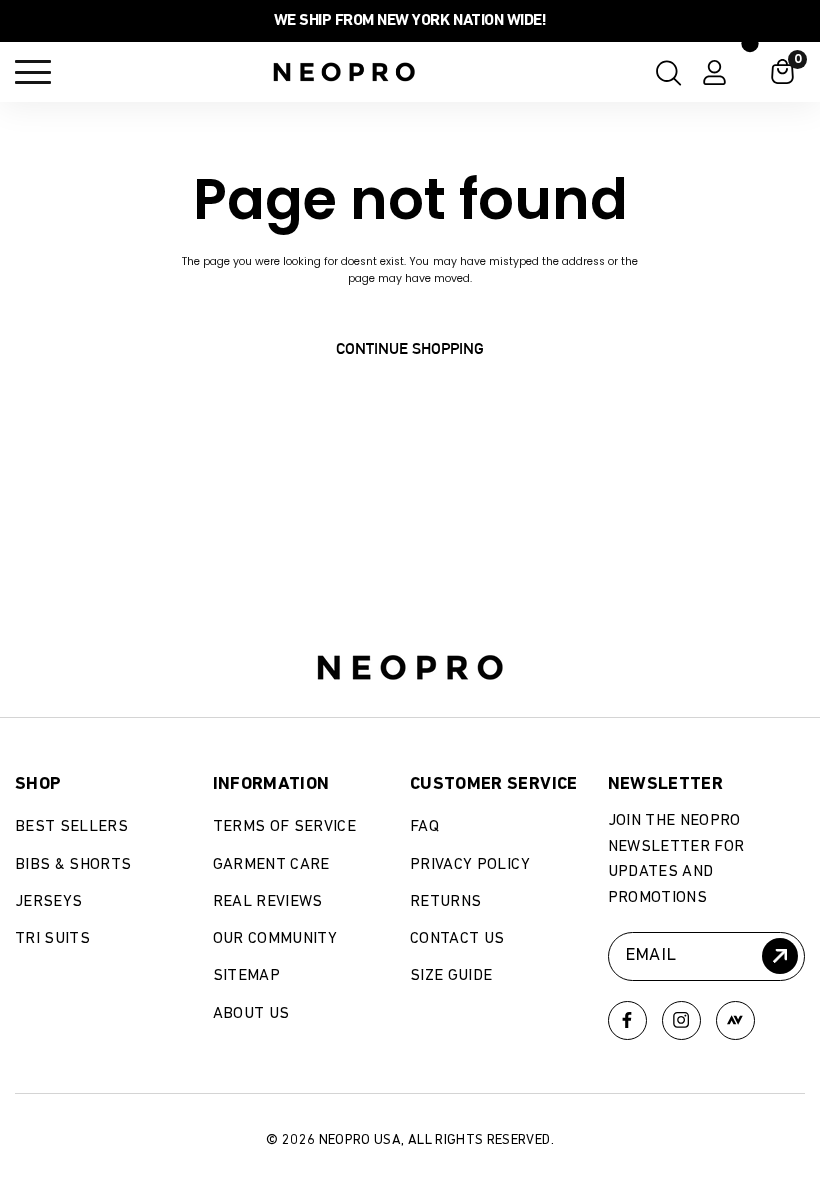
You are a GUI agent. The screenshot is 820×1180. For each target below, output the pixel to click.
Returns (445, 902)
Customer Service (494, 784)
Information (271, 784)
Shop (38, 784)
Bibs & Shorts (73, 865)
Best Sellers (71, 827)
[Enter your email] (780, 956)
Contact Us (457, 939)
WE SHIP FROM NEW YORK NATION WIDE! (410, 21)
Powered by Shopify (127, 1086)
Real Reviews (268, 902)
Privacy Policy (470, 865)
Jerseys (48, 902)
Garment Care (271, 865)
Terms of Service (285, 827)
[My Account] (714, 72)
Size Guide (451, 976)
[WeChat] (735, 1020)
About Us (251, 1014)
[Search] (663, 72)
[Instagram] (681, 1020)
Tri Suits (52, 939)
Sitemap (246, 976)
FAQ (424, 827)
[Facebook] (627, 1020)
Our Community (275, 939)
